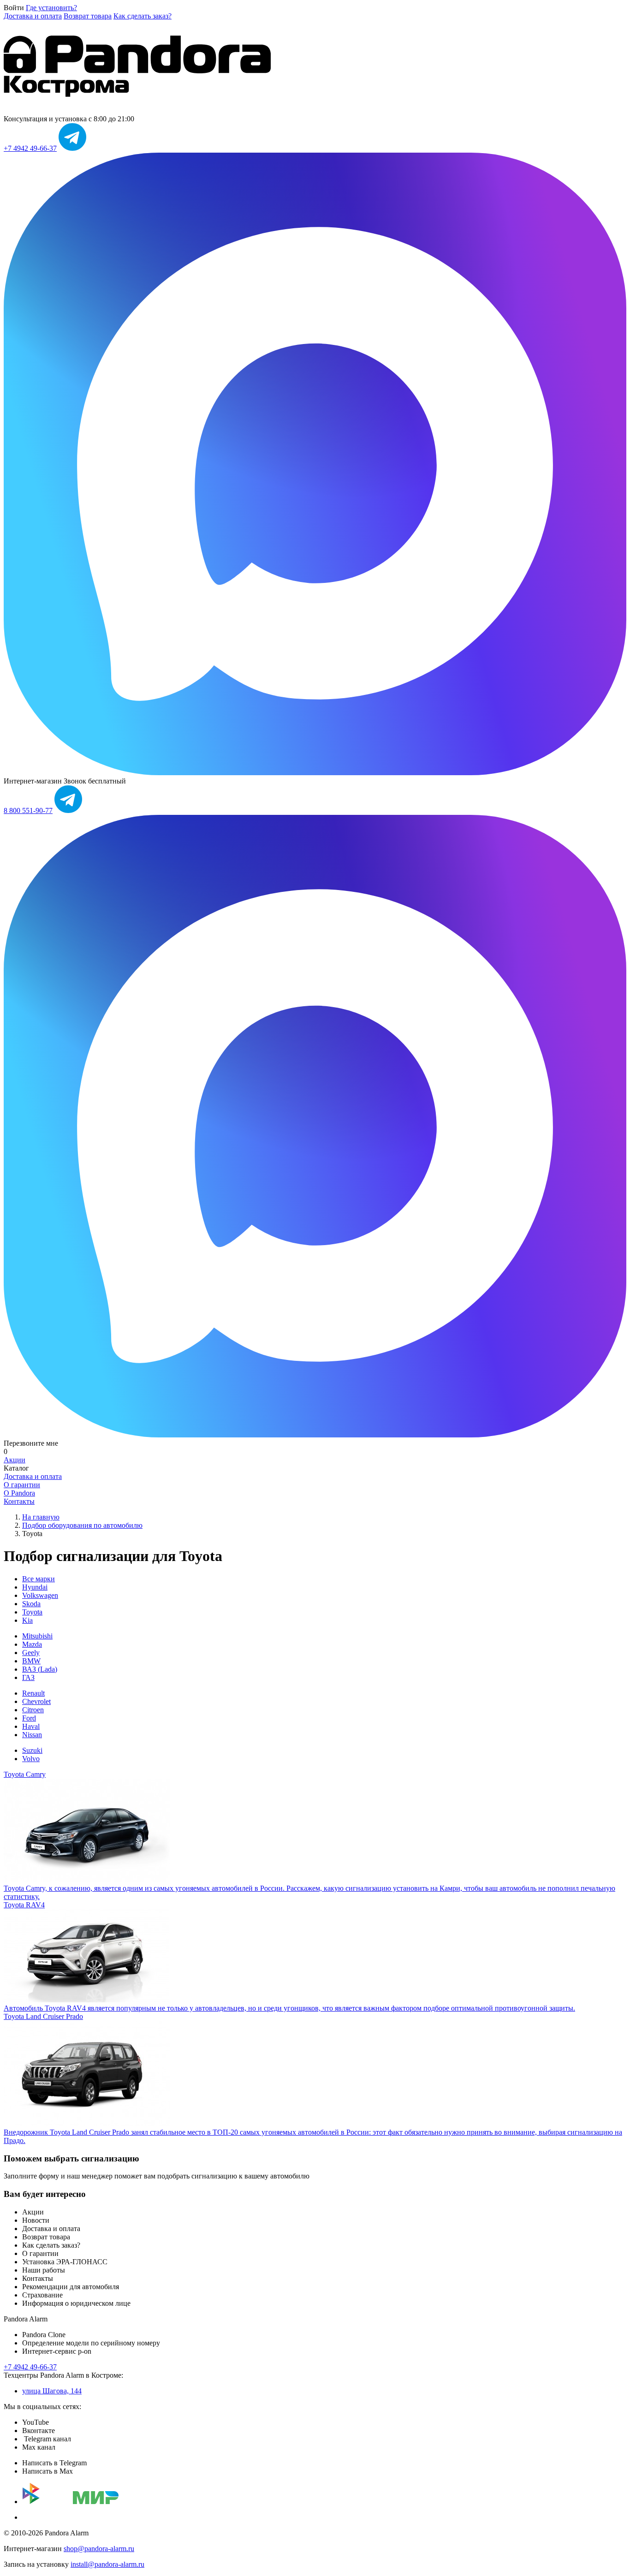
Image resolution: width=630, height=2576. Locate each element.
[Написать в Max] (315, 773)
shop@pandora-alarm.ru (99, 2549)
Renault (33, 1693)
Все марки (39, 1579)
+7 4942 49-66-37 (30, 148)
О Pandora (19, 1493)
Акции (15, 1460)
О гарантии (22, 1485)
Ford (29, 1718)
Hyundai (35, 1587)
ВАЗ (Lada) (40, 1669)
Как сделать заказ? (143, 16)
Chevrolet (36, 1701)
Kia (27, 1620)
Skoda (31, 1604)
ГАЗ (28, 1677)
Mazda (32, 1644)
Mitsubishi (37, 1636)
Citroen (33, 1710)
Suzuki (32, 1750)
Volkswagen (40, 1595)
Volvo (31, 1759)
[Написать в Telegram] (72, 148)
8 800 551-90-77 (28, 810)
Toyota (32, 1612)
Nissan (32, 1735)
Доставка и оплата (33, 16)
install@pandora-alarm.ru (107, 2564)
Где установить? (51, 8)
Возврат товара (88, 16)
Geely (31, 1653)
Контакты (19, 1501)
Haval (31, 1726)
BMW (31, 1661)
